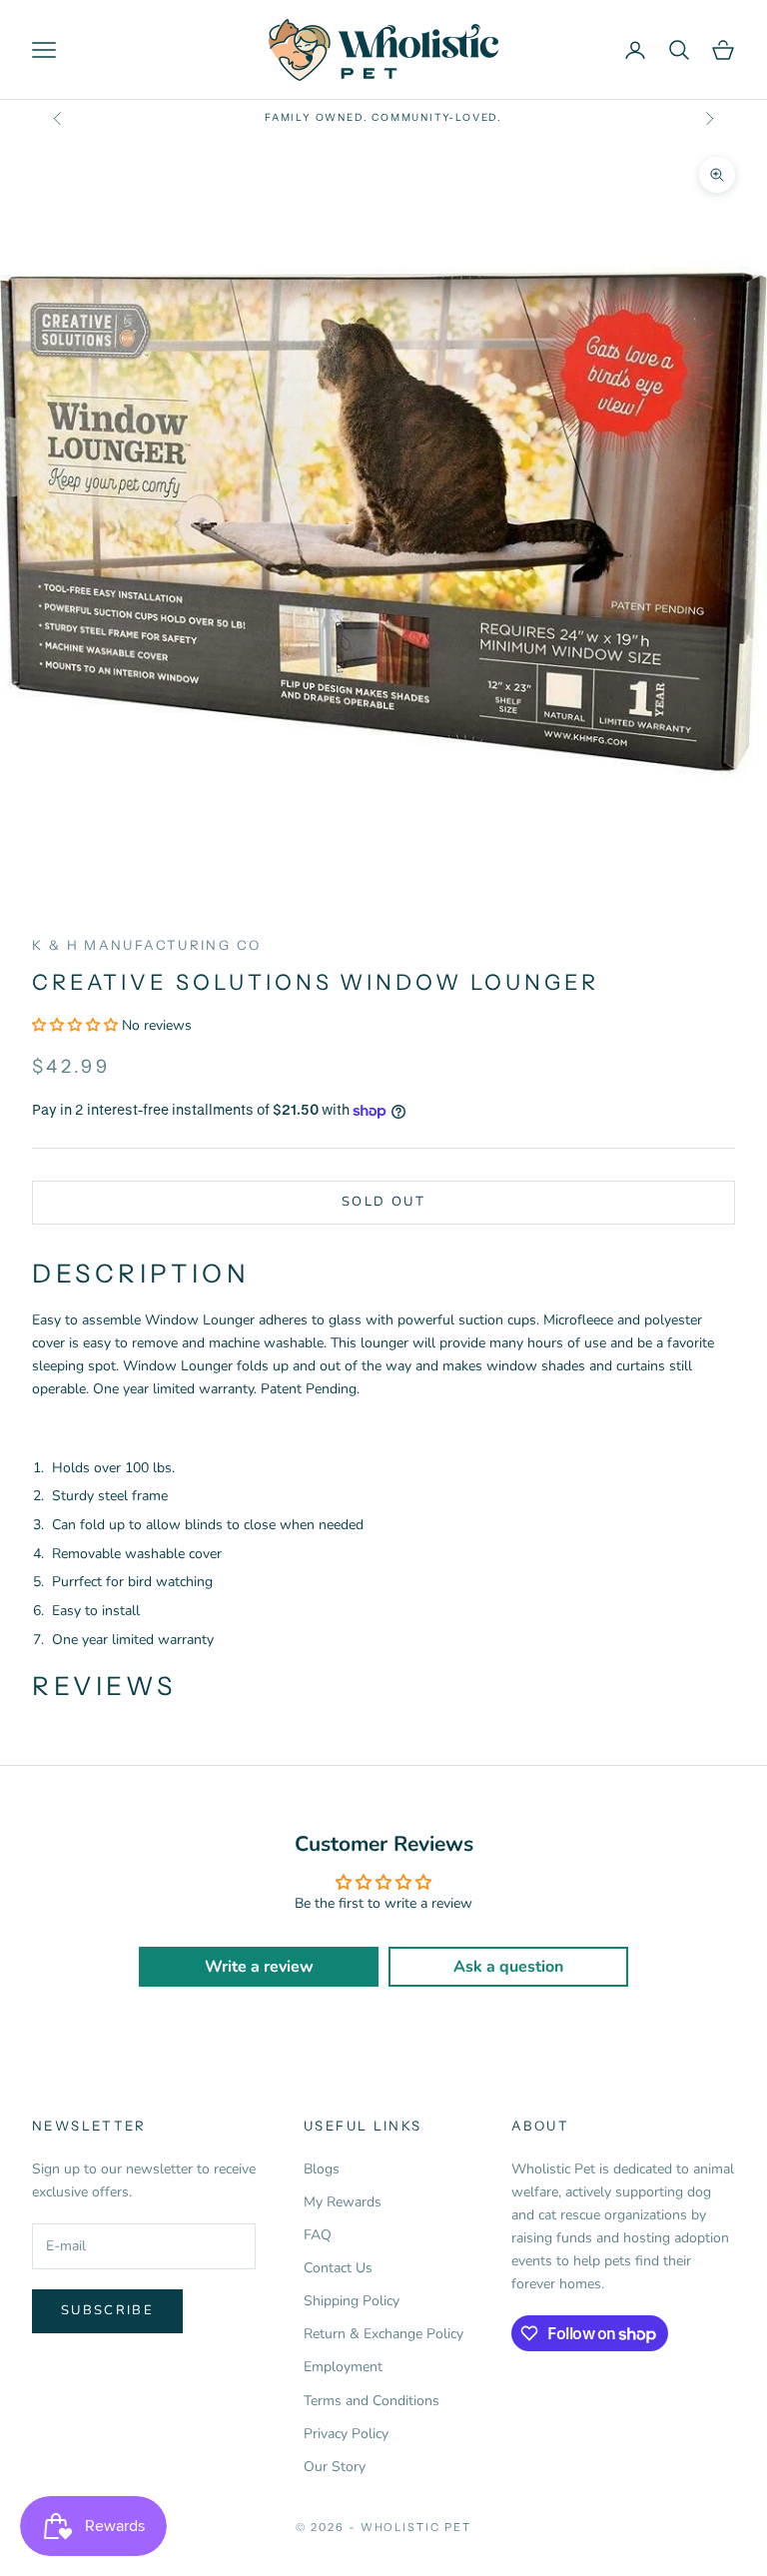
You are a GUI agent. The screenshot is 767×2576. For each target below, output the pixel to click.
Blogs (322, 2169)
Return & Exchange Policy (383, 2334)
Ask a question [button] (508, 1967)
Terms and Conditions (372, 2401)
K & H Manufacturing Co (146, 945)
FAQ (318, 2235)
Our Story (335, 2467)
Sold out (383, 1202)
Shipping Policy (352, 2301)
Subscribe (107, 2310)
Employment (343, 2367)
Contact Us (338, 2268)
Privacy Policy (346, 2434)
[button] (77, 1025)
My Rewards (343, 2202)
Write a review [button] (259, 1967)
